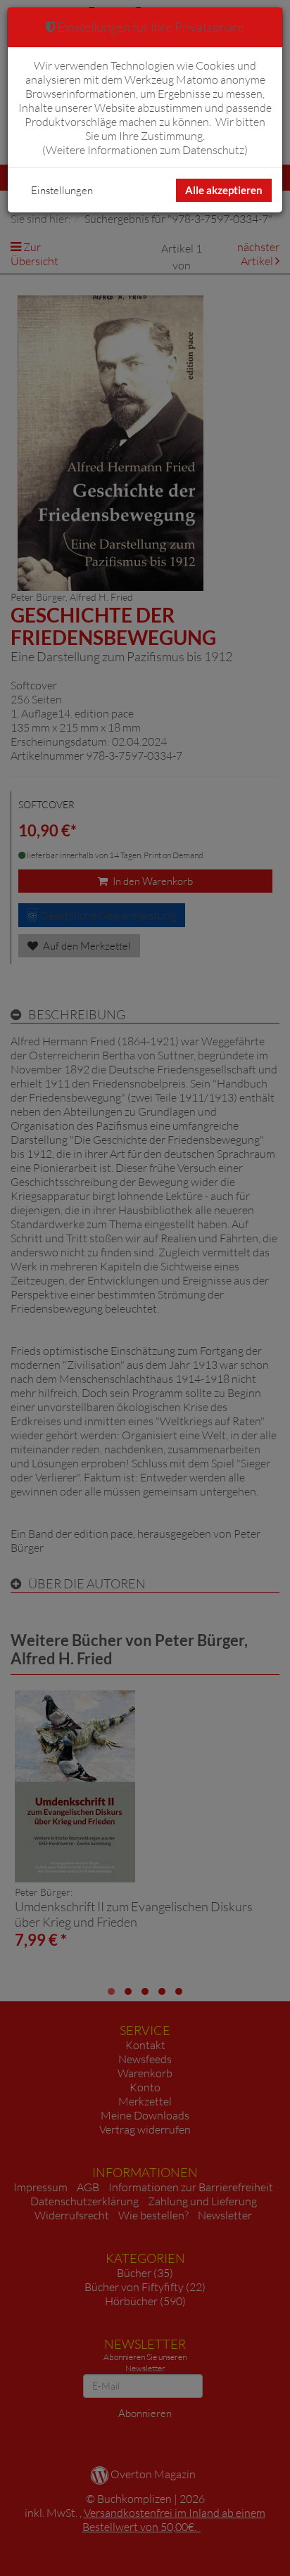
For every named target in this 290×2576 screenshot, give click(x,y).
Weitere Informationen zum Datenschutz (145, 150)
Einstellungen (62, 190)
